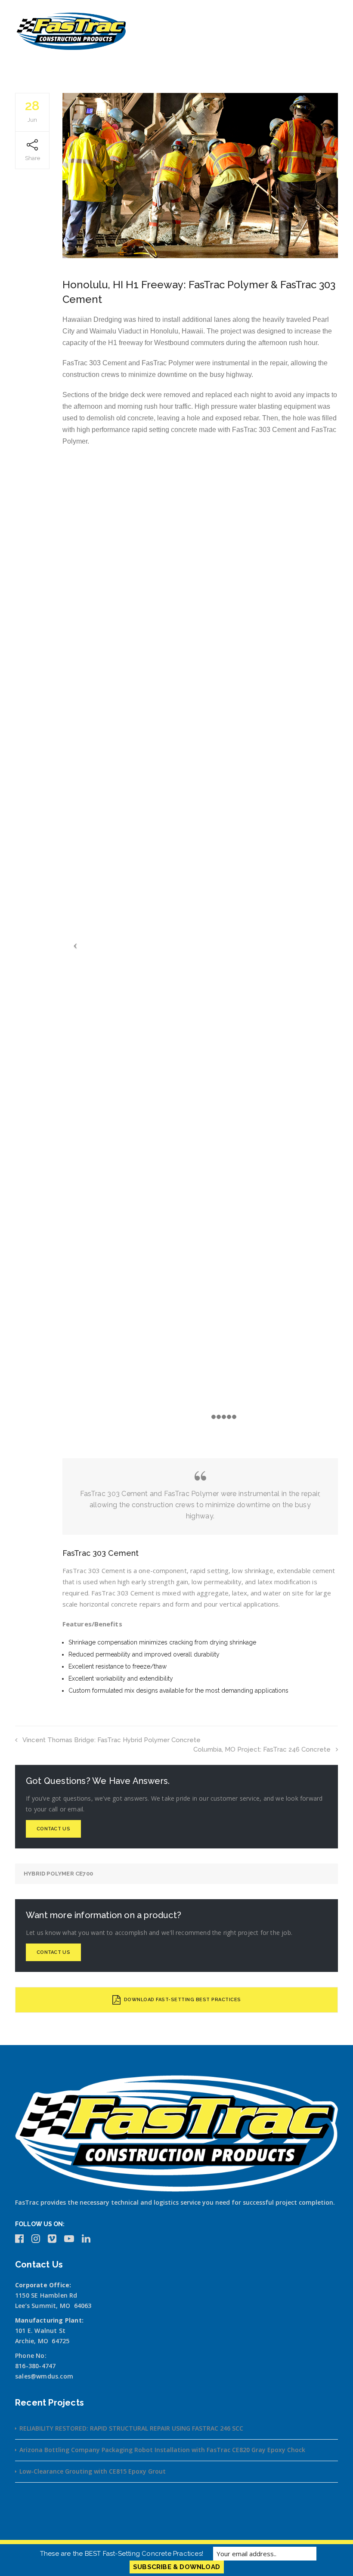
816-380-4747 (35, 2366)
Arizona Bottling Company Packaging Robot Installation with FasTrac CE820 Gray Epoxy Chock (162, 2450)
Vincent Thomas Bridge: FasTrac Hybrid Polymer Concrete (111, 1740)
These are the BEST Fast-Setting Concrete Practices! (122, 2554)
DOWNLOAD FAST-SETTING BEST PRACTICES (182, 2000)
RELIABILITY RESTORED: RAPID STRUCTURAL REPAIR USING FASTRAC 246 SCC (131, 2428)
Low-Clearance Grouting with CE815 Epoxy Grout (93, 2471)
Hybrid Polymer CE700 (58, 1874)
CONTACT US (53, 1829)
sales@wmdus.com (44, 2376)
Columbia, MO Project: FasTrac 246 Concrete (262, 1749)
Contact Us (53, 1952)
